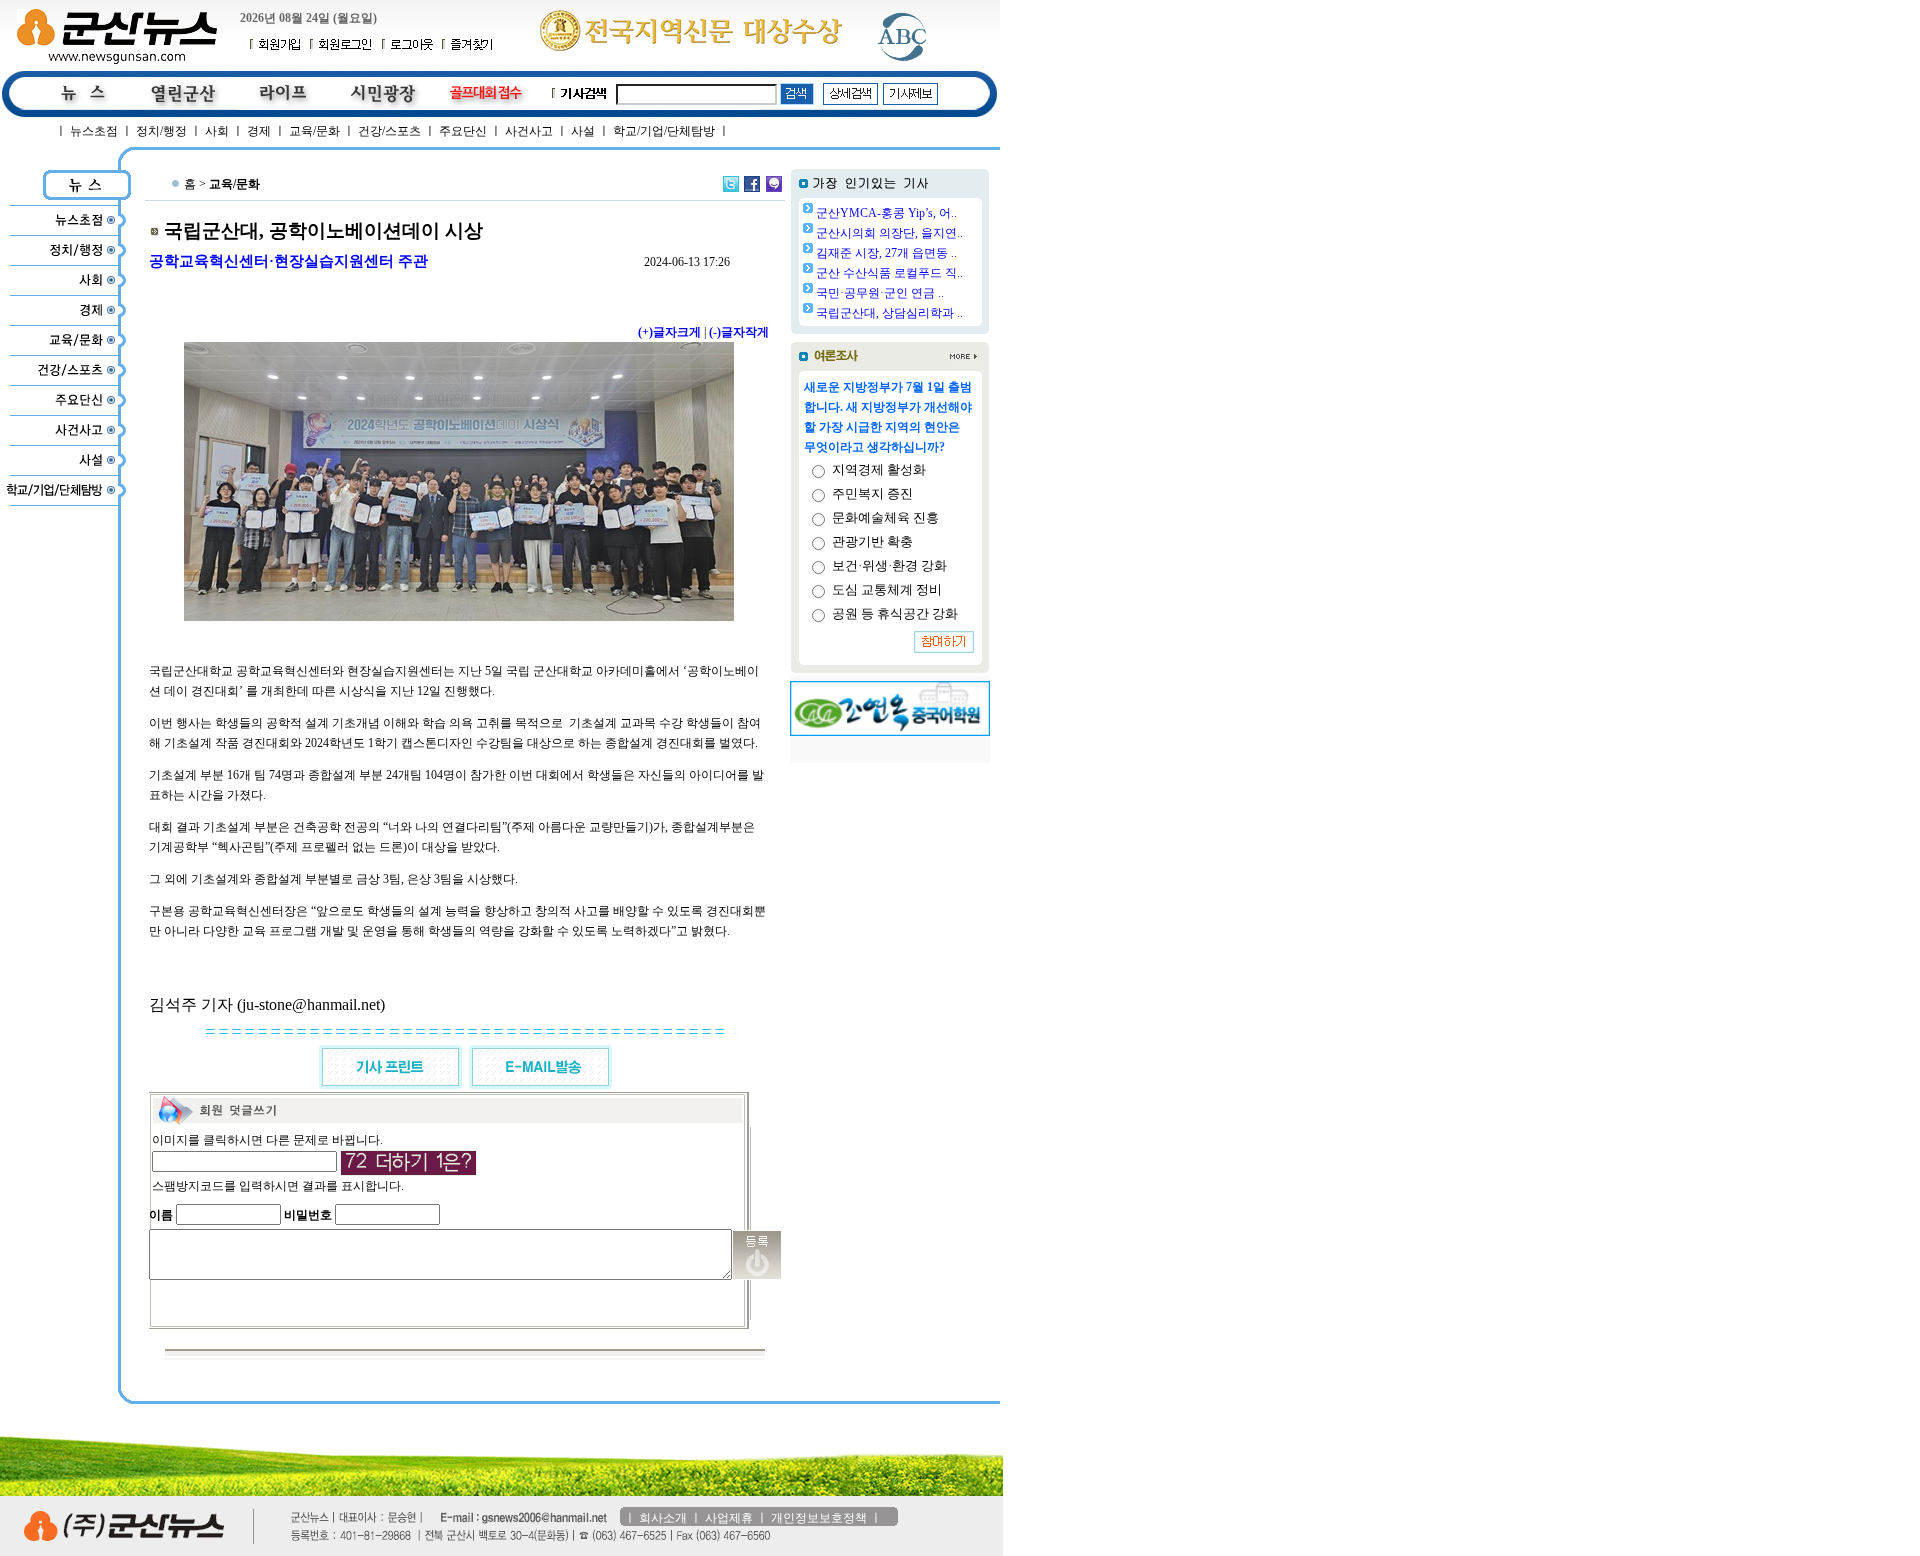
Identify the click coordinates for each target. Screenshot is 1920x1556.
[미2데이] (774, 184)
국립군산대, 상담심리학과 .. (889, 313)
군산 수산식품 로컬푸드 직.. (889, 273)
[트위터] (731, 184)
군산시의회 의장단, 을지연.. (889, 233)
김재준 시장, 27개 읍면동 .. (886, 253)
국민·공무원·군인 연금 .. (880, 293)
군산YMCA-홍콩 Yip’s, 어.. (886, 213)
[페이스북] (752, 184)
